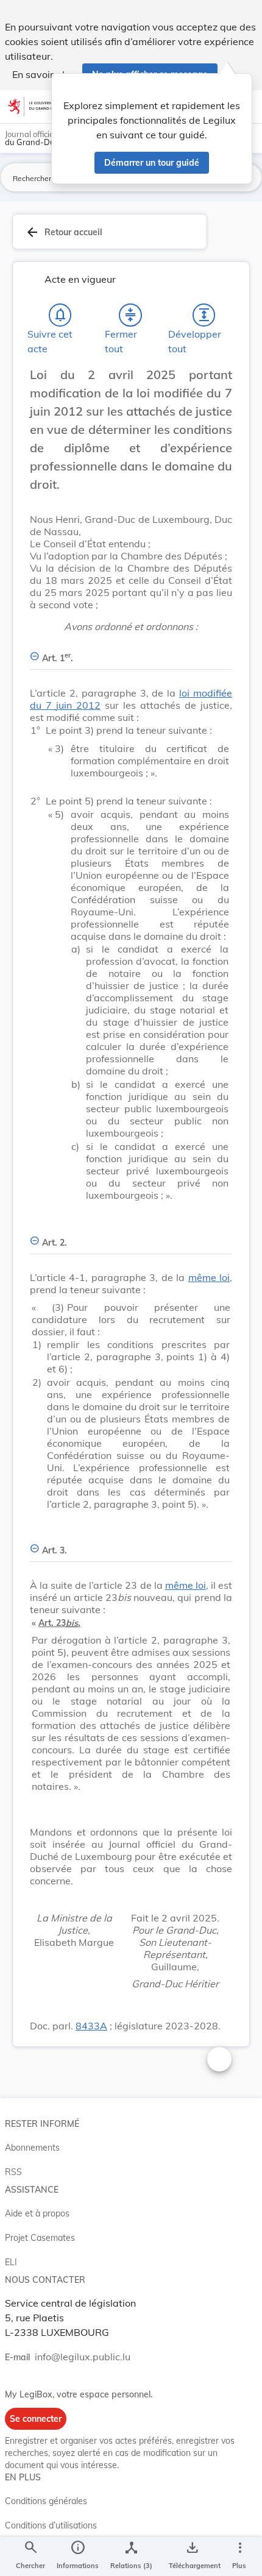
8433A (91, 2026)
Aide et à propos (37, 2213)
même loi (209, 1277)
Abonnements (32, 2148)
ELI (11, 2262)
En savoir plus (44, 74)
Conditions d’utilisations (51, 2525)
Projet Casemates (40, 2238)
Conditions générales (46, 2501)
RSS (13, 2172)
